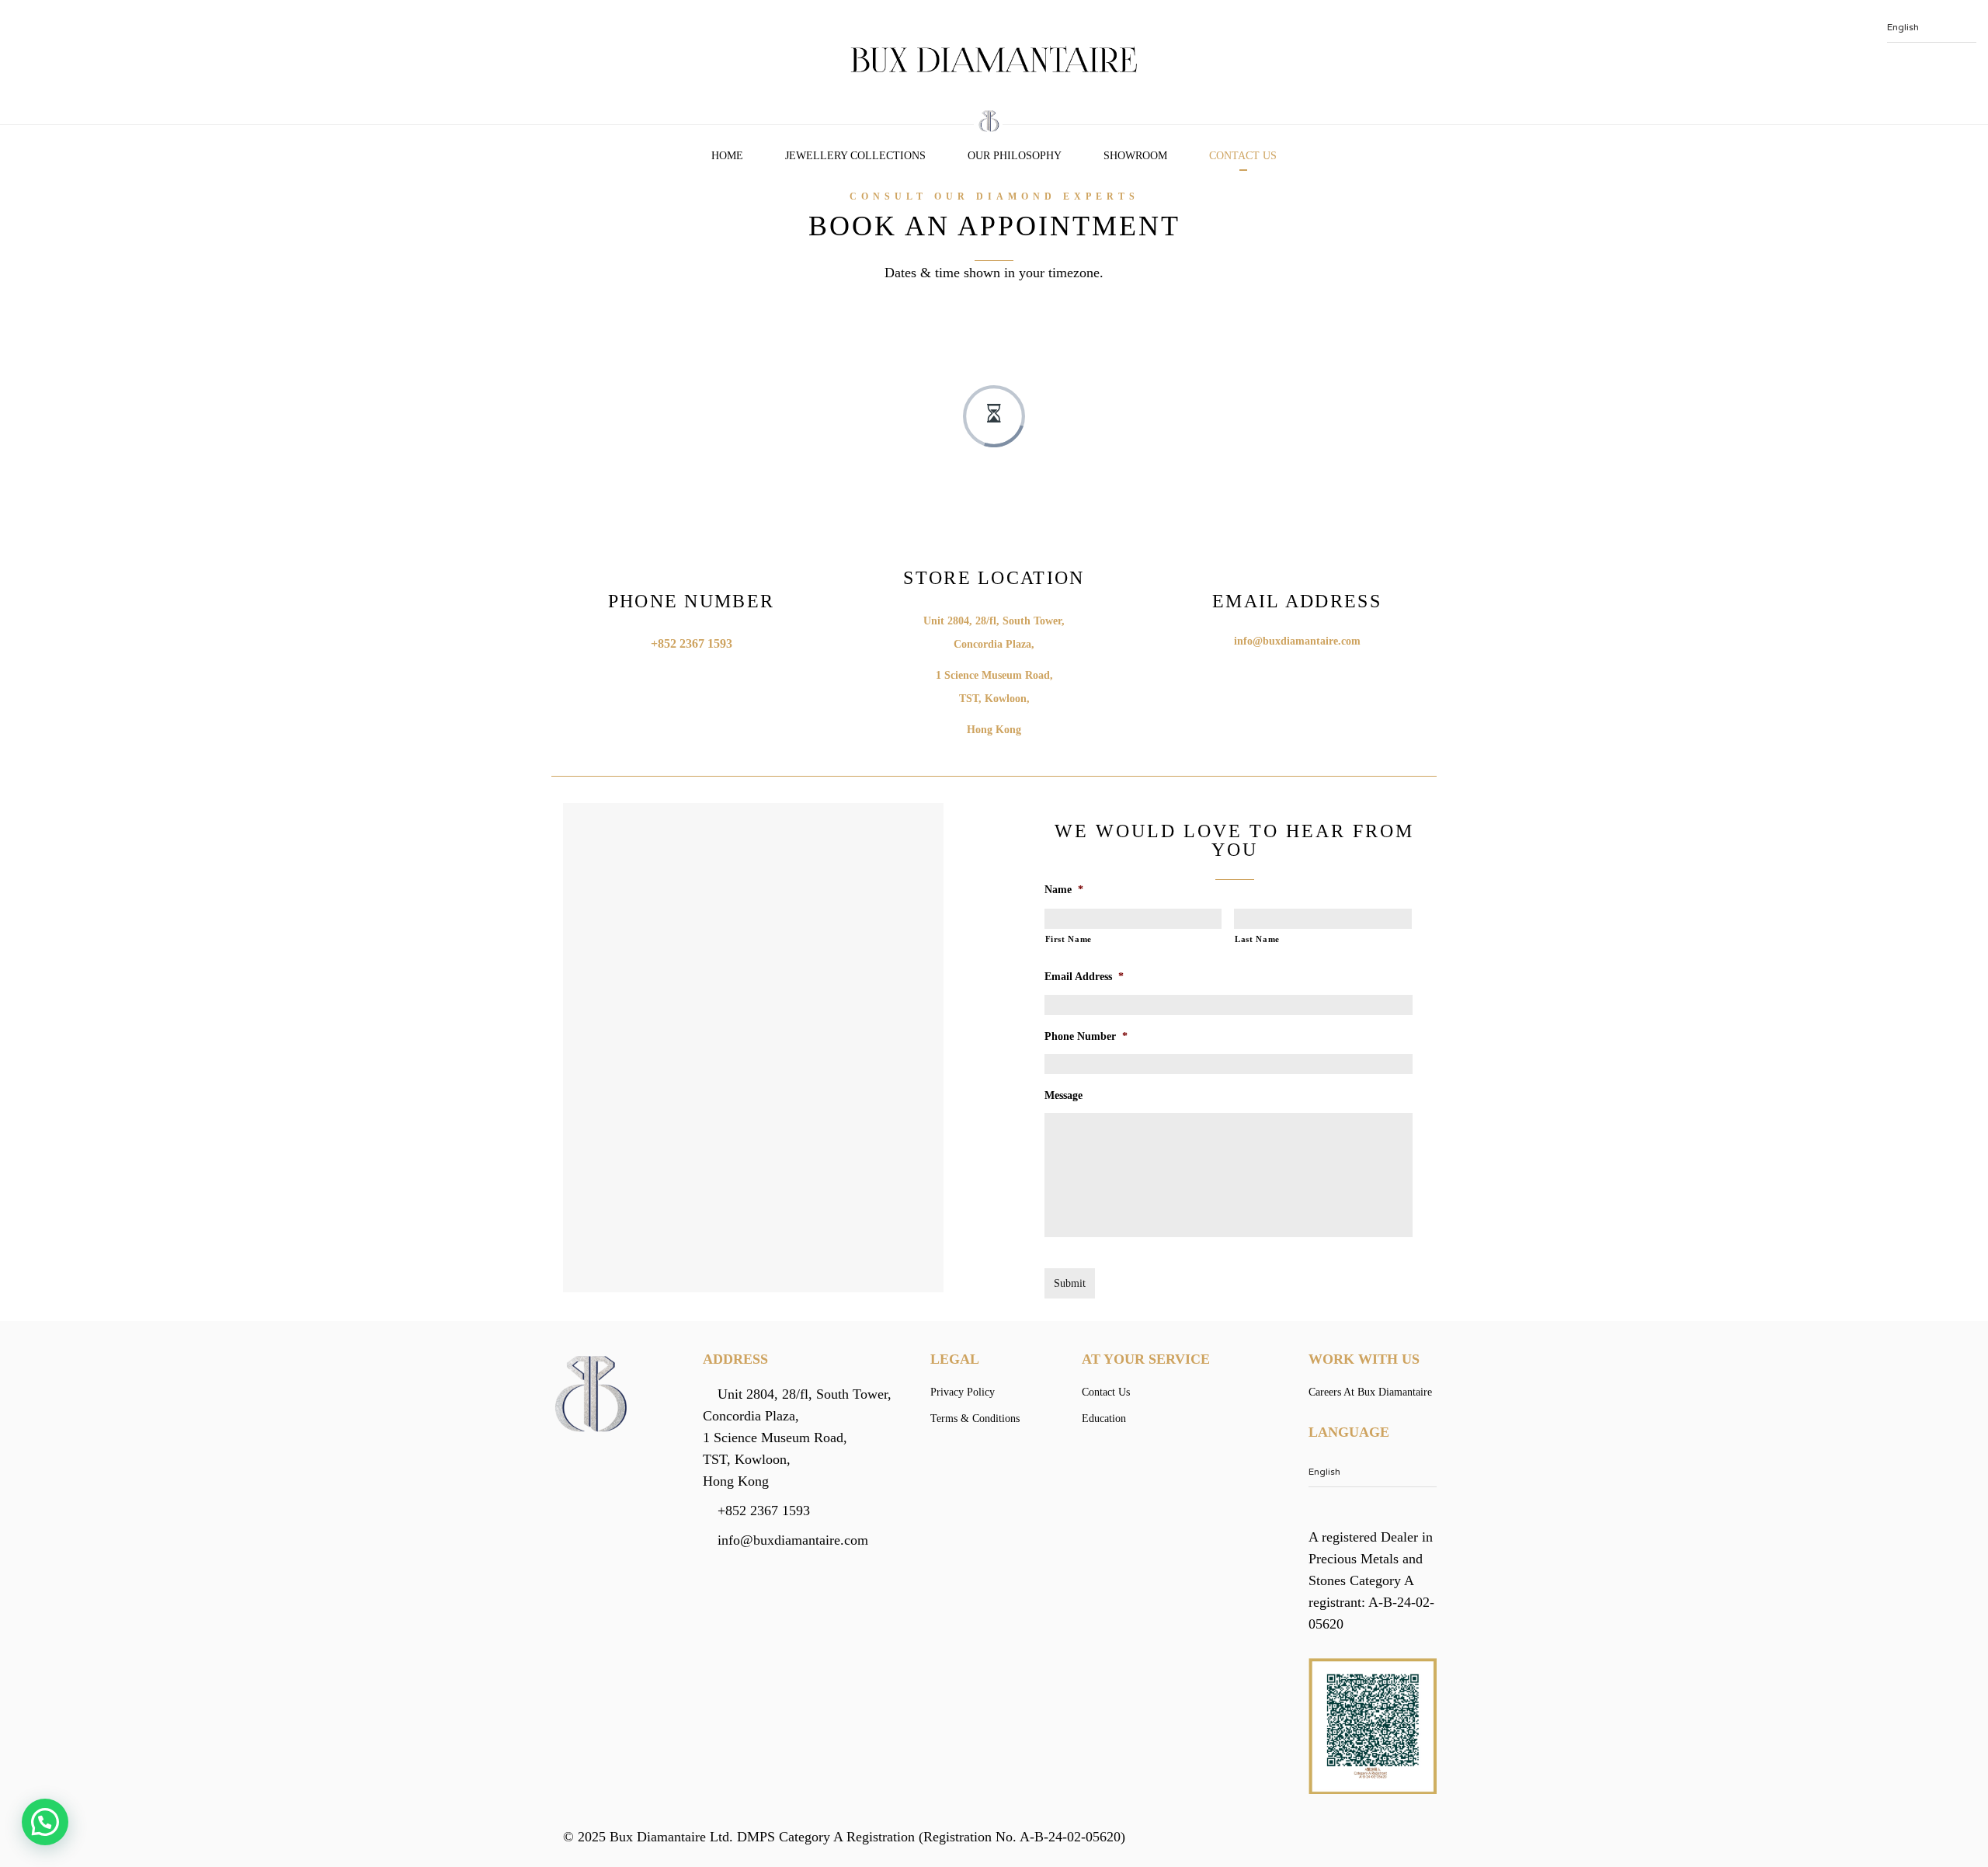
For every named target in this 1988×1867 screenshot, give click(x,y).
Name (1064, 890)
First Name (1069, 939)
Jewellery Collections (855, 156)
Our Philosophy (1015, 156)
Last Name (1257, 939)
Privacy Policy (963, 1392)
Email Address (1084, 977)
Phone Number (1086, 1036)
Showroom (1135, 156)
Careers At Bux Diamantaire (1370, 1392)
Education (1104, 1419)
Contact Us (1243, 156)
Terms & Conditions (975, 1419)
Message (1064, 1095)
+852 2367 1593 (692, 643)
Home (727, 156)
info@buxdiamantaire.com (1297, 641)
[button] (45, 1822)
